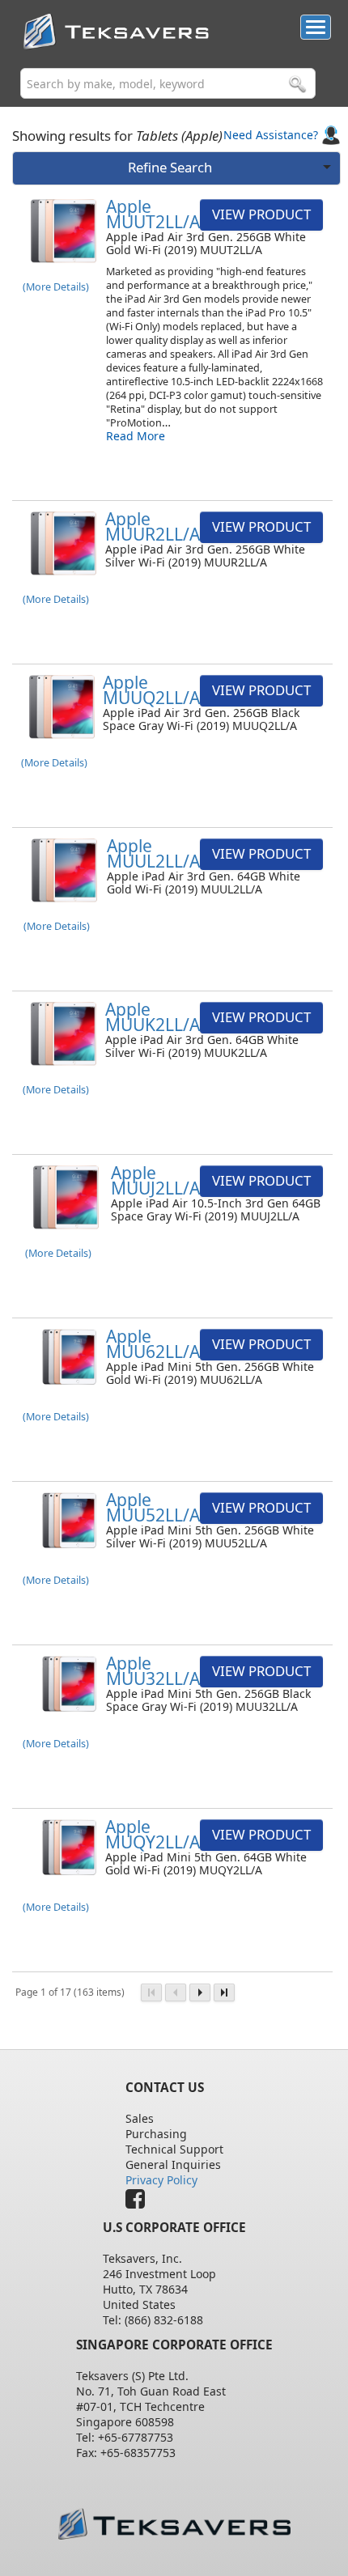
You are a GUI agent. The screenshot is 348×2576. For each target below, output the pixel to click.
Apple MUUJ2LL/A (155, 1180)
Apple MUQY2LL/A (153, 1834)
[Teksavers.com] (174, 2524)
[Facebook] (139, 2203)
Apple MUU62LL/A (153, 1344)
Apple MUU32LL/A (153, 1671)
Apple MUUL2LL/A (153, 853)
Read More (136, 436)
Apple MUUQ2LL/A (151, 690)
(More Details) (56, 287)
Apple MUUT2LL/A (153, 214)
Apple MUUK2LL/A (153, 1017)
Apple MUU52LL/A (153, 1507)
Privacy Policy (161, 2180)
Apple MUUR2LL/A (153, 526)
